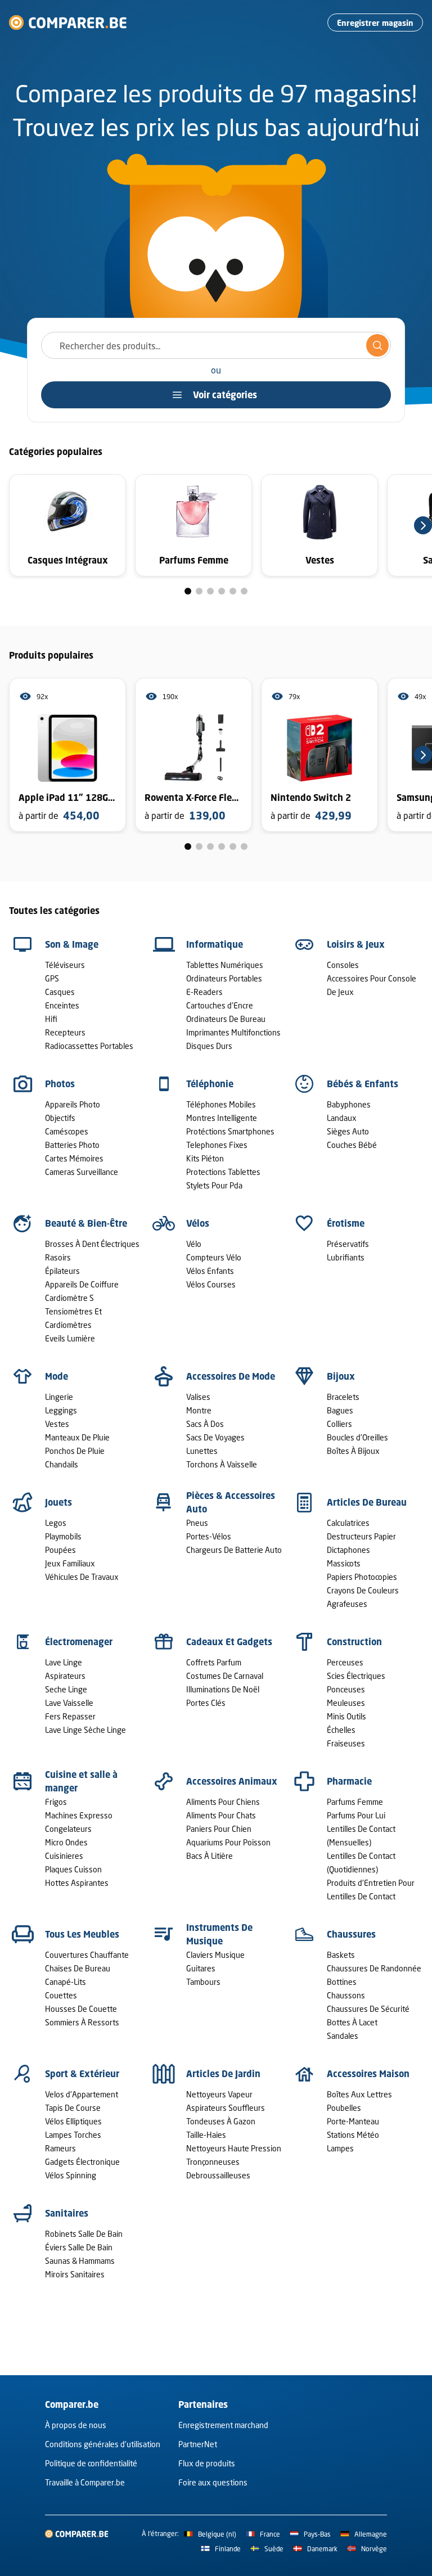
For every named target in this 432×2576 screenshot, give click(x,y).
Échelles (341, 1730)
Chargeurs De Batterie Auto (234, 1550)
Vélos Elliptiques (73, 2121)
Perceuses (345, 1662)
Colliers (339, 1424)
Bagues (340, 1410)
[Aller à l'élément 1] (188, 591)
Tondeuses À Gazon (221, 2121)
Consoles (343, 965)
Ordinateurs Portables (224, 978)
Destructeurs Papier (361, 1536)
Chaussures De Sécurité (368, 2009)
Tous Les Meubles (82, 1934)
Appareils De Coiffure (82, 1284)
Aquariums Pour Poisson (228, 1842)
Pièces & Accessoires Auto (231, 1502)
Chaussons (346, 1995)
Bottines (342, 1982)
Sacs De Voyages (215, 1437)
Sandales (343, 2036)
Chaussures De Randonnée (374, 1968)
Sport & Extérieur (82, 2074)
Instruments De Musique (219, 1934)
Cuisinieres (64, 1856)
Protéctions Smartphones (230, 1131)
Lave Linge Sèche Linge (85, 1730)
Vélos (198, 1223)
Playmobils (63, 1536)
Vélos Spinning (71, 2175)
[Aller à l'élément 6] (244, 591)
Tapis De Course (73, 2108)
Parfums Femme (355, 1802)
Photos (60, 1084)
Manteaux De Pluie (77, 1437)
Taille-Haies (206, 2135)
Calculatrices (348, 1523)
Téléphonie (210, 1084)
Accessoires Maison (368, 2074)
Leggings (61, 1410)
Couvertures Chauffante (87, 1955)
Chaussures (351, 1934)
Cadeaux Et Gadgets (229, 1642)
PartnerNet (198, 2444)
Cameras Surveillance (82, 1172)
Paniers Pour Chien (219, 1829)
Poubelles (344, 2108)
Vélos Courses (211, 1284)
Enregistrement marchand (223, 2425)
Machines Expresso (79, 1815)
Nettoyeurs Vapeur (219, 2094)
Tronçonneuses (213, 2162)
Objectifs (60, 1118)
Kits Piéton (205, 1158)
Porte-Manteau (353, 2121)
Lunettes (202, 1451)
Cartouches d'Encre (220, 1005)
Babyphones (349, 1104)
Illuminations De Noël (223, 1689)
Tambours (203, 1982)
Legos (56, 1523)
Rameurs (60, 2148)
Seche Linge (66, 1689)
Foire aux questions (213, 2482)
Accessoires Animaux (232, 1781)
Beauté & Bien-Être (86, 1223)
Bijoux (341, 1376)
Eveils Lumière (70, 1338)
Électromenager (79, 1642)
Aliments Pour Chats (221, 1815)
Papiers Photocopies (362, 1577)
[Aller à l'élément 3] (210, 591)
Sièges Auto (348, 1131)
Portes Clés (206, 1703)
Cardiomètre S (69, 1298)
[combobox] (216, 345)
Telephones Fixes (217, 1145)
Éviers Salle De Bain (79, 2247)
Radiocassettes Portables (89, 1046)
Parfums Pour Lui (356, 1815)
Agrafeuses (347, 1604)
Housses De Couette (81, 2009)
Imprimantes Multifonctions (233, 1032)
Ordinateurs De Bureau (226, 1019)
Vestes (57, 1424)
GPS (52, 978)
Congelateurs (68, 1829)
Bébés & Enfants (363, 1084)
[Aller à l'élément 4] (222, 591)
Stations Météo (353, 2135)
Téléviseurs (65, 965)
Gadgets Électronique (82, 2162)
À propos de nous (76, 2425)
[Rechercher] (377, 345)
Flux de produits (207, 2463)
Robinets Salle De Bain (84, 2234)
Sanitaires (67, 2213)
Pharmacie (349, 1781)
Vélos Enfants (210, 1271)
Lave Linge (64, 1662)
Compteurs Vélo (214, 1257)
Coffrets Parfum (214, 1662)
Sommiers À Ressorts (82, 2022)
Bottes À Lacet (352, 2022)
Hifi (51, 1019)
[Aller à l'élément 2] (199, 591)
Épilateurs (62, 1271)
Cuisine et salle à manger (81, 1781)
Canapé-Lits (66, 1982)
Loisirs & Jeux (356, 944)
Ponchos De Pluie (75, 1451)
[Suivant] (423, 525)
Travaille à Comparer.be (85, 2482)
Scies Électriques (356, 1676)
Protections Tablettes (223, 1172)
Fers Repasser (70, 1716)
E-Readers (204, 992)
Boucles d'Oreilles (357, 1437)
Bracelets (343, 1397)
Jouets (58, 1502)
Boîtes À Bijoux (353, 1451)
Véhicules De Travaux (82, 1577)
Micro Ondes (66, 1842)
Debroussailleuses (218, 2175)
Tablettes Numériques (225, 965)
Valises (198, 1397)
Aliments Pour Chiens (223, 1802)
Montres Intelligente (222, 1118)
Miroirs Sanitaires (75, 2274)
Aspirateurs (65, 1676)
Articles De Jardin (223, 2074)
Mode (57, 1376)
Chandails (62, 1464)
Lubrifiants (346, 1257)
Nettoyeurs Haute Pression (234, 2148)
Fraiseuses (346, 1743)
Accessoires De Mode (231, 1376)
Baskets (341, 1955)
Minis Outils (346, 1716)
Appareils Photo (73, 1104)
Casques (60, 992)
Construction (354, 1642)
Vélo (194, 1244)
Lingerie (59, 1397)
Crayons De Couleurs (363, 1590)
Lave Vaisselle (69, 1703)
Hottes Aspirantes (77, 1883)
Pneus (197, 1523)
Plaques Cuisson (73, 1869)
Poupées (60, 1550)
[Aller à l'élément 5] (233, 591)
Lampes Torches (73, 2135)
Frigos (56, 1802)
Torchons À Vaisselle (222, 1464)
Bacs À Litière (210, 1856)
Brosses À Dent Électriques (92, 1244)
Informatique (215, 944)
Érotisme (346, 1223)
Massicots (344, 1563)
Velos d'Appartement (82, 2094)
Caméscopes (67, 1131)
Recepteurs (65, 1032)
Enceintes (62, 1005)
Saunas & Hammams (80, 2261)
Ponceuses (346, 1689)
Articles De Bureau (367, 1502)
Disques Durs (209, 1046)
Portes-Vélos (209, 1536)
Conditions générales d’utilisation (103, 2444)
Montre (199, 1410)
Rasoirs (58, 1257)
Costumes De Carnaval (225, 1676)
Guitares (201, 1968)
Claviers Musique (215, 1955)
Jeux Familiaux (70, 1563)
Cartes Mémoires (74, 1158)
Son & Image (72, 944)
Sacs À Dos (205, 1424)
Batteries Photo (72, 1145)
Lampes (340, 2148)
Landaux (342, 1118)
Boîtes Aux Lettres (359, 2094)
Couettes (61, 1995)
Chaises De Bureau (78, 1968)
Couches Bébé (352, 1145)
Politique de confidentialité (91, 2463)
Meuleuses (346, 1703)
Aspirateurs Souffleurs (226, 2108)
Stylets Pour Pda (214, 1185)
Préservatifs (348, 1244)
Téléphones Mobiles (221, 1104)
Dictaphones (348, 1550)
